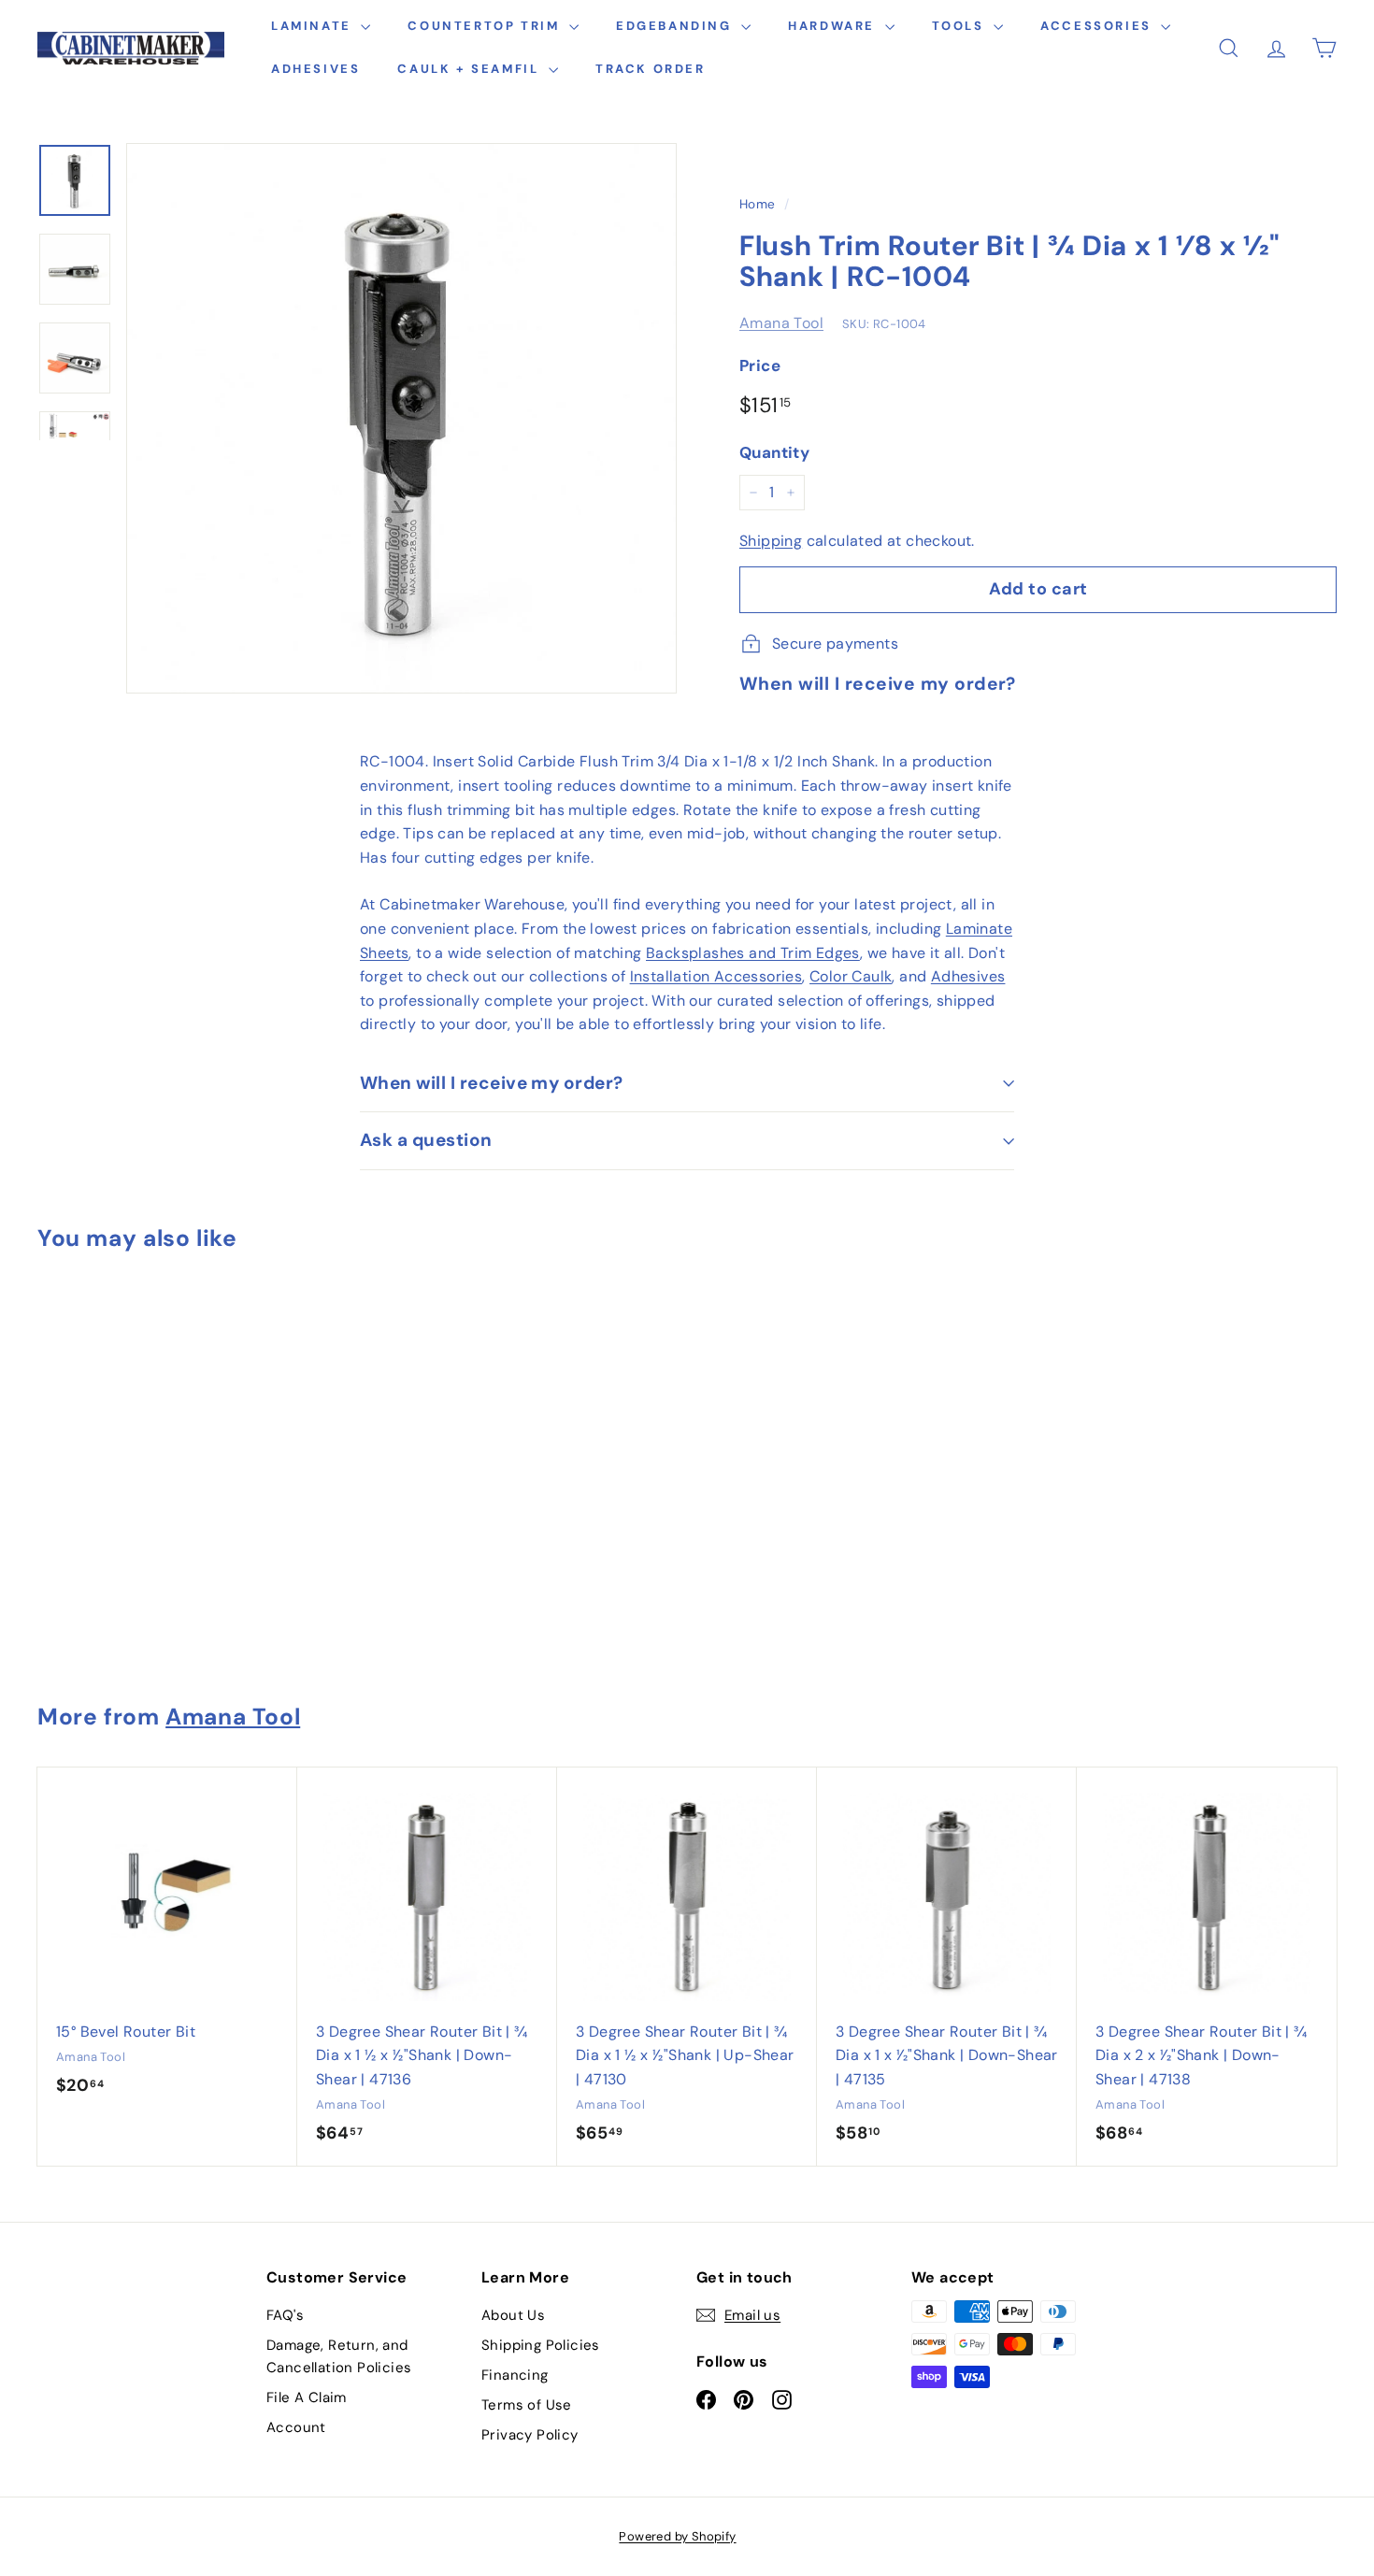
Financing (515, 2375)
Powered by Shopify (677, 2536)
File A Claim (307, 2397)
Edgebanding (676, 26)
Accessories (1098, 26)
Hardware (834, 26)
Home (758, 204)
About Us (513, 2315)
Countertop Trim (486, 26)
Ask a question (426, 1140)
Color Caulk (851, 976)
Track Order (651, 69)
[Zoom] (401, 418)
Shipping (771, 541)
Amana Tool (781, 323)
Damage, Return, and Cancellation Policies (339, 2356)
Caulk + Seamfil (471, 69)
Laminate (314, 26)
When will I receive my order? (492, 1083)
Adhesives (315, 69)
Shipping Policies (541, 2345)
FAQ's (285, 2315)
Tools (961, 26)
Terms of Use (527, 2405)
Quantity (774, 452)
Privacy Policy (530, 2435)
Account (296, 2427)
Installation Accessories (716, 976)
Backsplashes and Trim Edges (753, 953)
